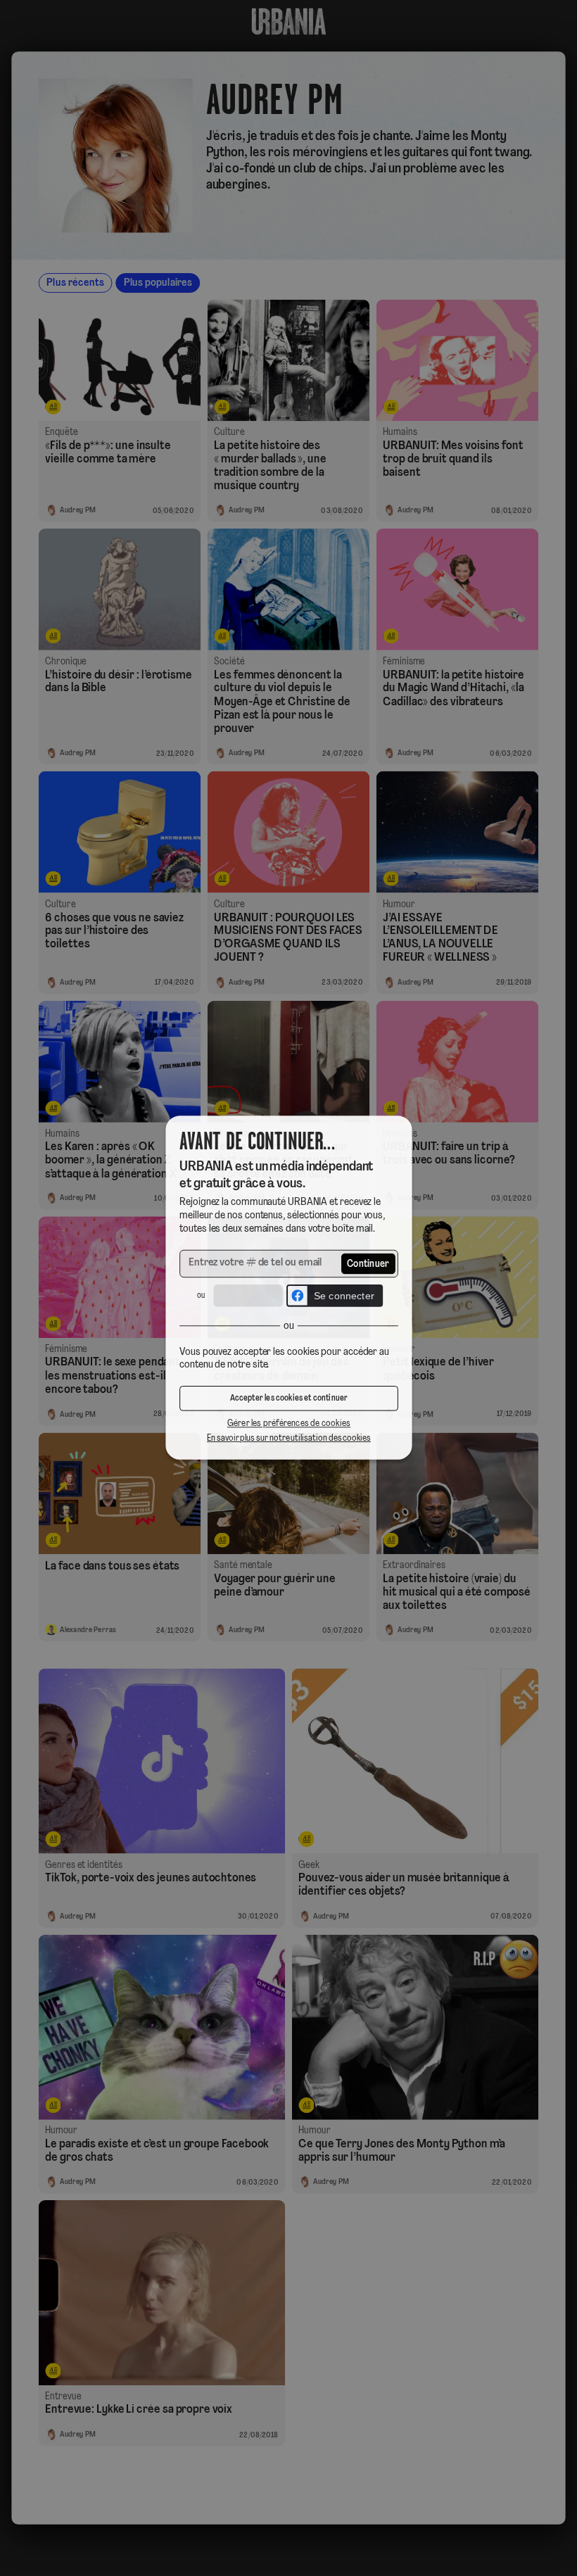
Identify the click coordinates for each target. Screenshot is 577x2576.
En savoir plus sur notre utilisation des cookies (288, 1440)
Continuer (369, 1264)
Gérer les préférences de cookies (288, 1426)
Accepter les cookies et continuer (288, 1401)
